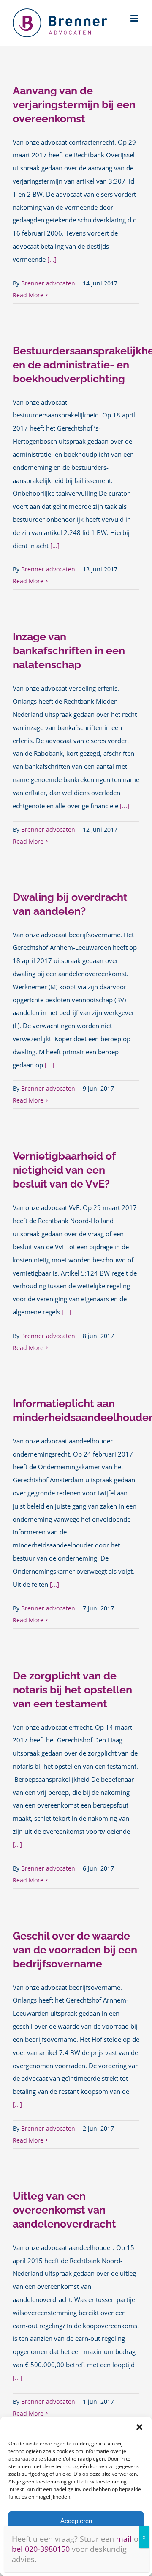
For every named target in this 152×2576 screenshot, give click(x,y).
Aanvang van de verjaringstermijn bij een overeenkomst (74, 104)
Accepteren (76, 2521)
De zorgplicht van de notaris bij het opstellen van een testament (72, 1690)
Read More (28, 295)
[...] (52, 259)
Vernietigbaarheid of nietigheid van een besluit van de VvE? (64, 1170)
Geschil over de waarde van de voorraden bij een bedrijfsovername (75, 1950)
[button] (139, 2427)
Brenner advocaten (48, 283)
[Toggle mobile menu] (135, 18)
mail (124, 2539)
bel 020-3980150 (41, 2549)
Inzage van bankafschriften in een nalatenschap (69, 650)
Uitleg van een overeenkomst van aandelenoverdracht (64, 2210)
